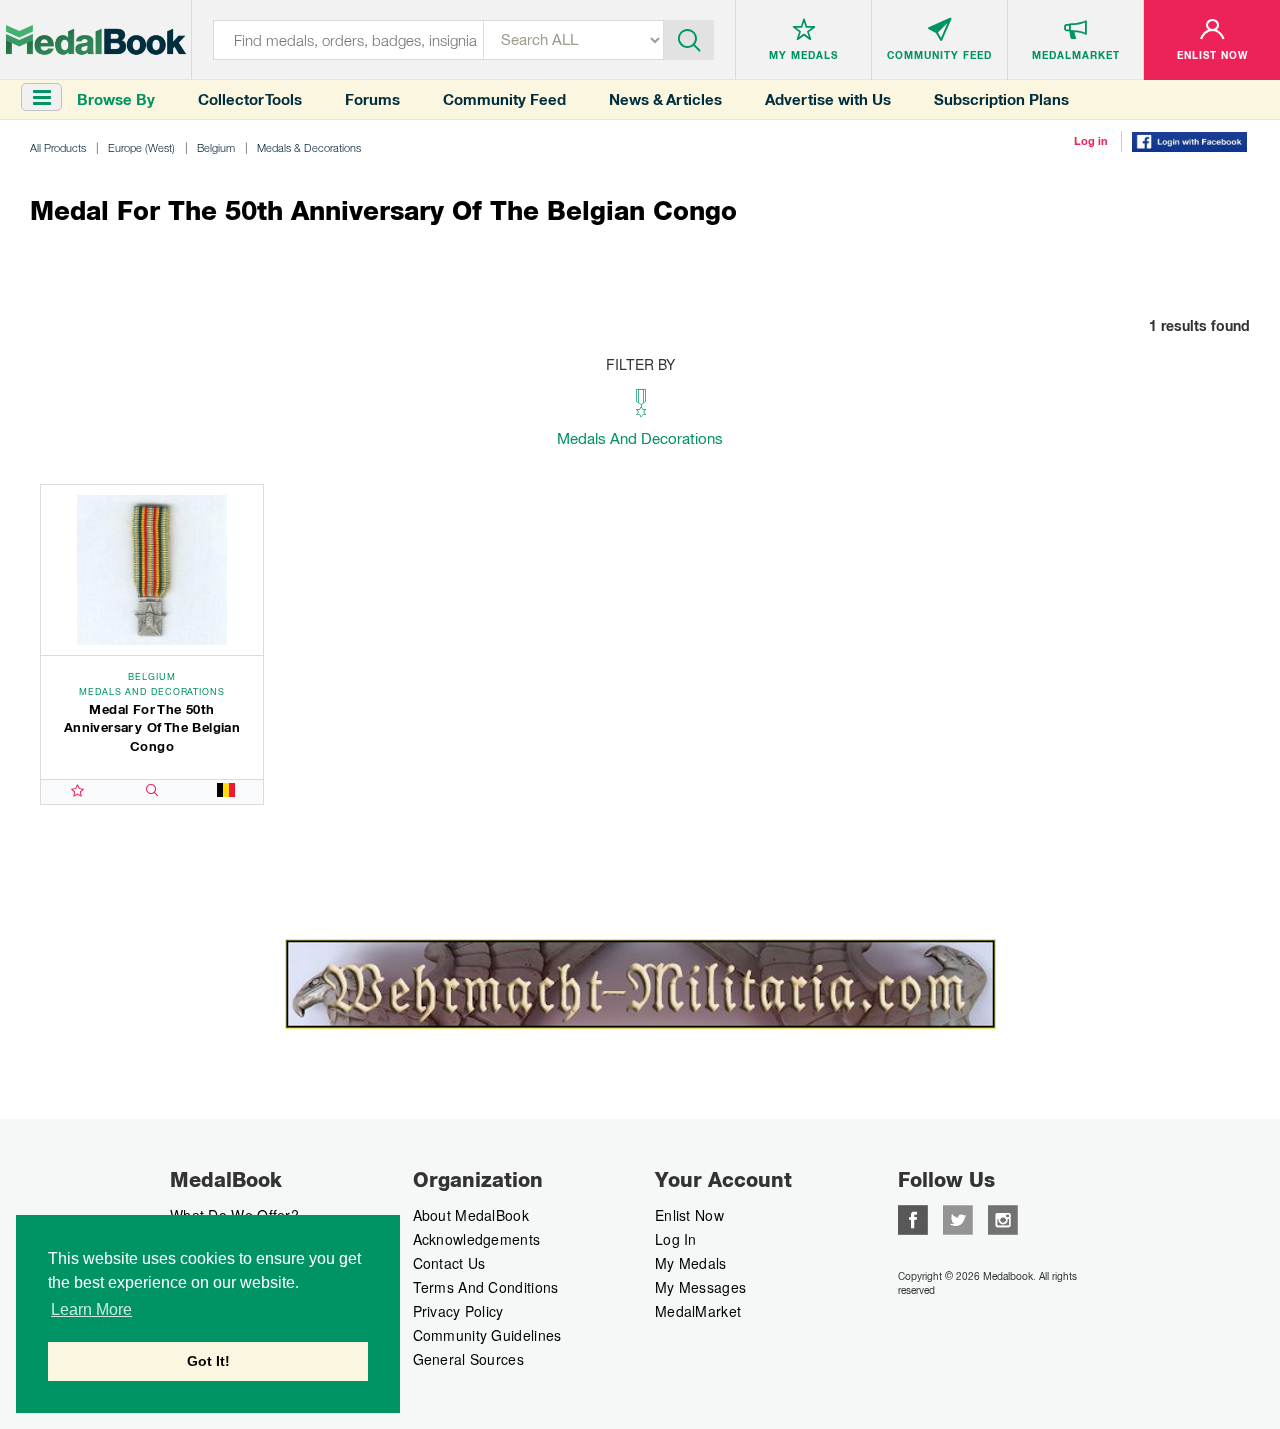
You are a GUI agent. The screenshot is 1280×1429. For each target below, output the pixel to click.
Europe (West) (141, 147)
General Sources (469, 1359)
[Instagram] (1003, 1217)
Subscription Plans (1001, 99)
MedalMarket (698, 1311)
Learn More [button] (91, 1309)
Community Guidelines (487, 1335)
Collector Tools (250, 99)
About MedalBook (471, 1215)
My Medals (691, 1263)
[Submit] (689, 38)
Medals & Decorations (309, 147)
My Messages (700, 1287)
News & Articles (665, 99)
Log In (676, 1239)
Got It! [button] (208, 1361)
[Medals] (96, 40)
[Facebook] (913, 1217)
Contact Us (449, 1263)
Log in (1091, 141)
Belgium (216, 147)
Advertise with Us (828, 99)
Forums (372, 99)
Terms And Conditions (486, 1287)
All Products (58, 147)
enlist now (689, 1215)
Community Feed (504, 99)
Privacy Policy (458, 1311)
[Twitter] (958, 1217)
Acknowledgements (477, 1239)
